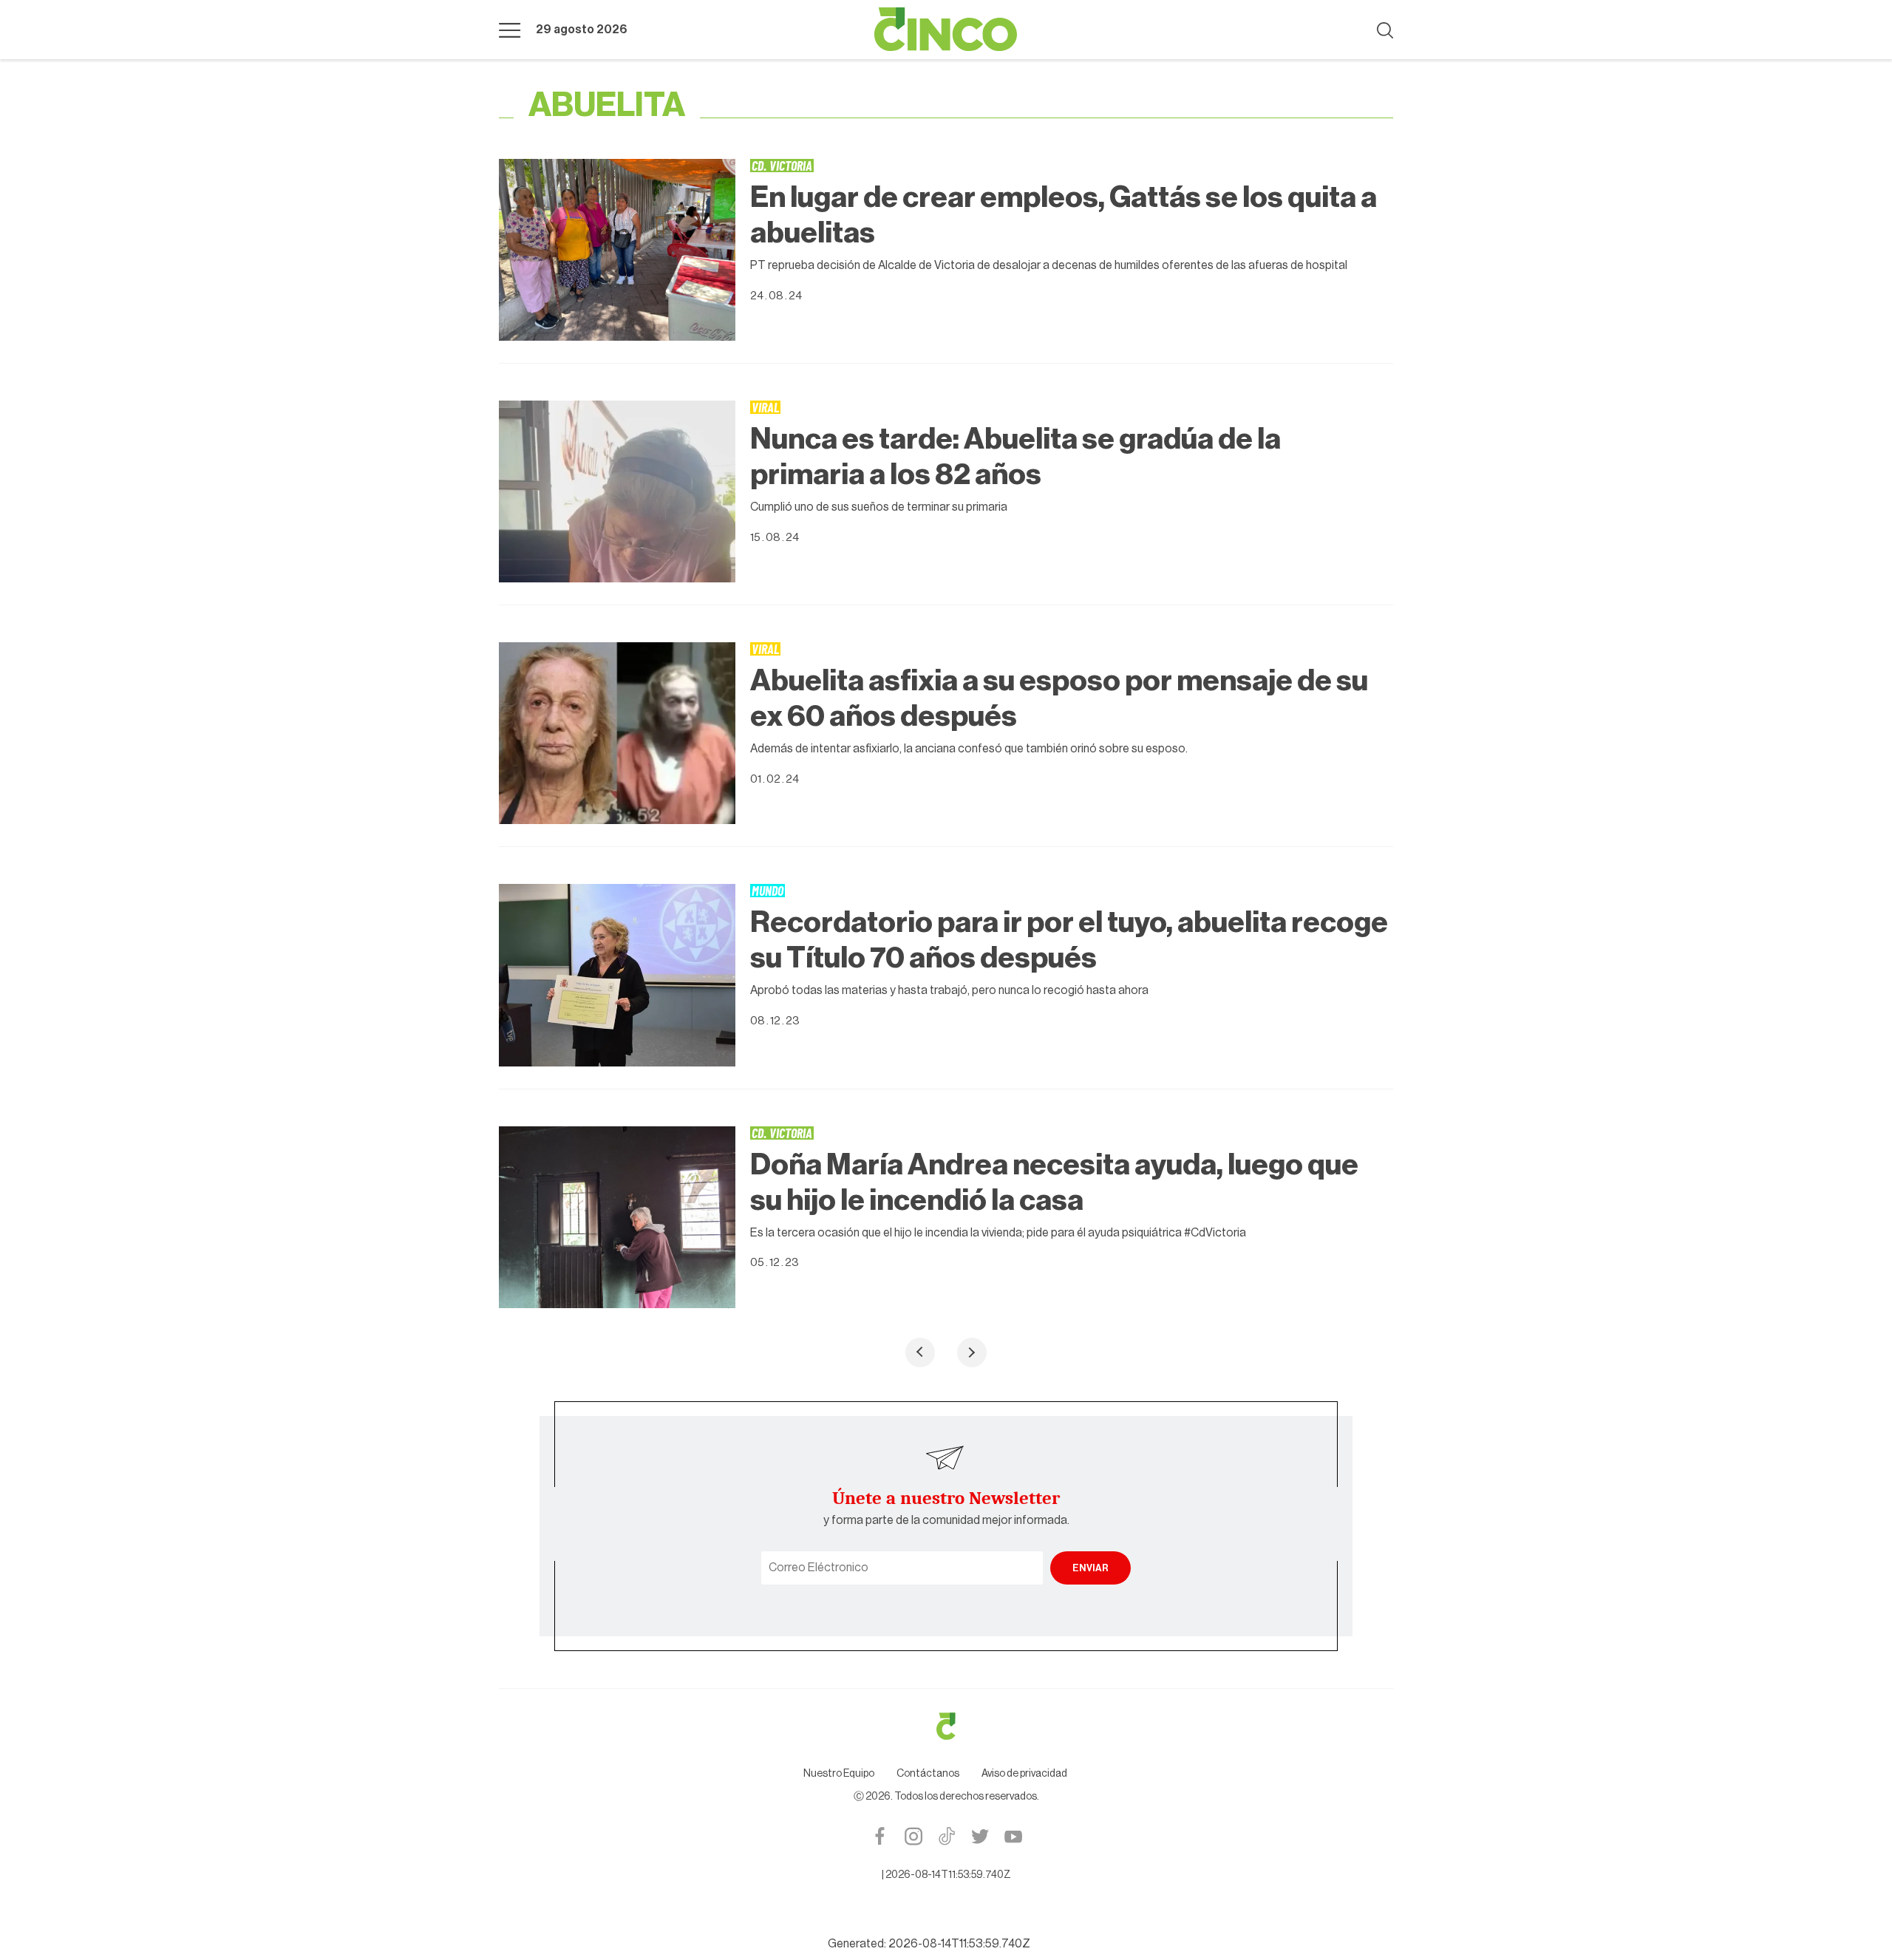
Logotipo (946, 30)
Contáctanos (928, 1774)
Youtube (1013, 1836)
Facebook (880, 1836)
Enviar (1090, 1568)
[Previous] (920, 1352)
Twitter (980, 1836)
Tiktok (946, 1836)
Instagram (913, 1836)
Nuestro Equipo (839, 1774)
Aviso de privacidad (1024, 1774)
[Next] (972, 1352)
